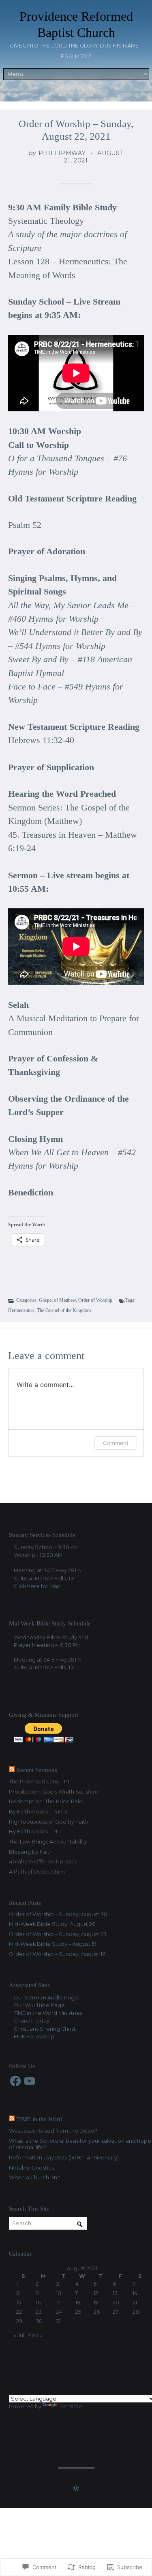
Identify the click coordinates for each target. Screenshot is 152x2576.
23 (39, 2312)
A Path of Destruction (37, 1872)
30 (39, 2321)
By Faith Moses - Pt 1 (35, 1832)
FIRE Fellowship (34, 2037)
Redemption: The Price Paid (46, 1801)
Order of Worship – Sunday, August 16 (57, 1954)
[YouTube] (30, 2081)
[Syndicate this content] (12, 1770)
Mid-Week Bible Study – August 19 (53, 1944)
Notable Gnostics (31, 2168)
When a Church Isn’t (35, 2177)
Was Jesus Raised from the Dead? (53, 2131)
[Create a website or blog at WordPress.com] (76, 2489)
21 (135, 2303)
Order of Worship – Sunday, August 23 (58, 1934)
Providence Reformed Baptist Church (76, 24)
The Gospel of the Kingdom (64, 1310)
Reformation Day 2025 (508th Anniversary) (64, 2158)
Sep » (35, 2335)
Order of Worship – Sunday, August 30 (58, 1914)
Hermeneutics (21, 1310)
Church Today (32, 2021)
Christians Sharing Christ (45, 2029)
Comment (116, 1443)
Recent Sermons (37, 1770)
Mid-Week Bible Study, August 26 (52, 1924)
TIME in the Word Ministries (48, 2013)
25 (78, 2312)
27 (116, 2312)
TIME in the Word (39, 2119)
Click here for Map (37, 1586)
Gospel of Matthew (57, 1300)
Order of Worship (95, 1300)
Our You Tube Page (39, 2005)
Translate (71, 2406)
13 (115, 2293)
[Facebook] (15, 2081)
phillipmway (62, 153)
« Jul (19, 2335)
